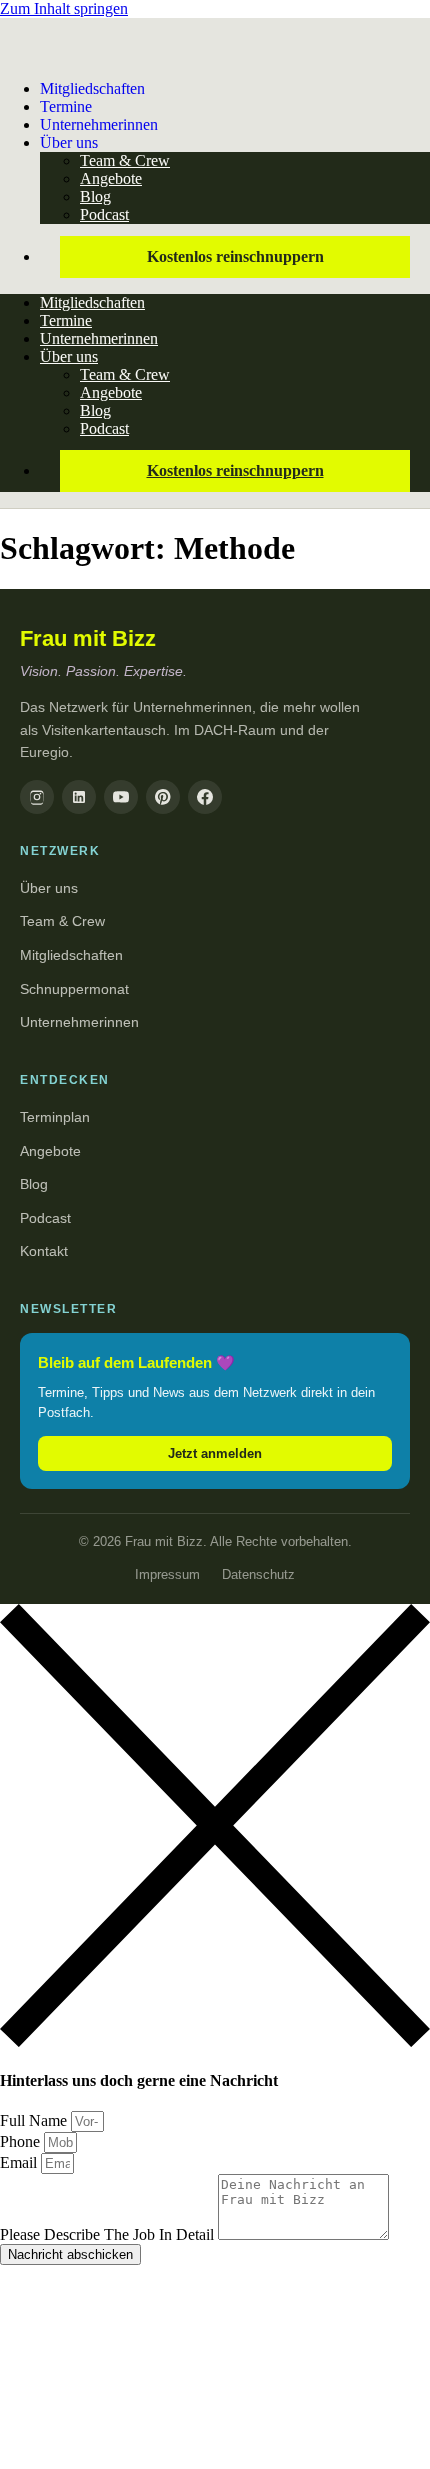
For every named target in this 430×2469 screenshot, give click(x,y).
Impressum (167, 1574)
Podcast (104, 214)
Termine (66, 320)
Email (20, 2162)
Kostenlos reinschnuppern (235, 256)
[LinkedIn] (79, 797)
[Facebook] (205, 797)
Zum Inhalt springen (64, 8)
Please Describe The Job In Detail (109, 2234)
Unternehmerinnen (99, 124)
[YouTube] (121, 797)
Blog (95, 196)
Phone (22, 2141)
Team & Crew (125, 160)
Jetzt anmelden (215, 1453)
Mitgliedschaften (92, 88)
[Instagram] (37, 797)
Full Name (35, 2120)
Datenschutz (258, 1574)
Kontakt (44, 1251)
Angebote (111, 178)
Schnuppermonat (74, 989)
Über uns (69, 142)
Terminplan (55, 1117)
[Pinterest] (163, 797)
